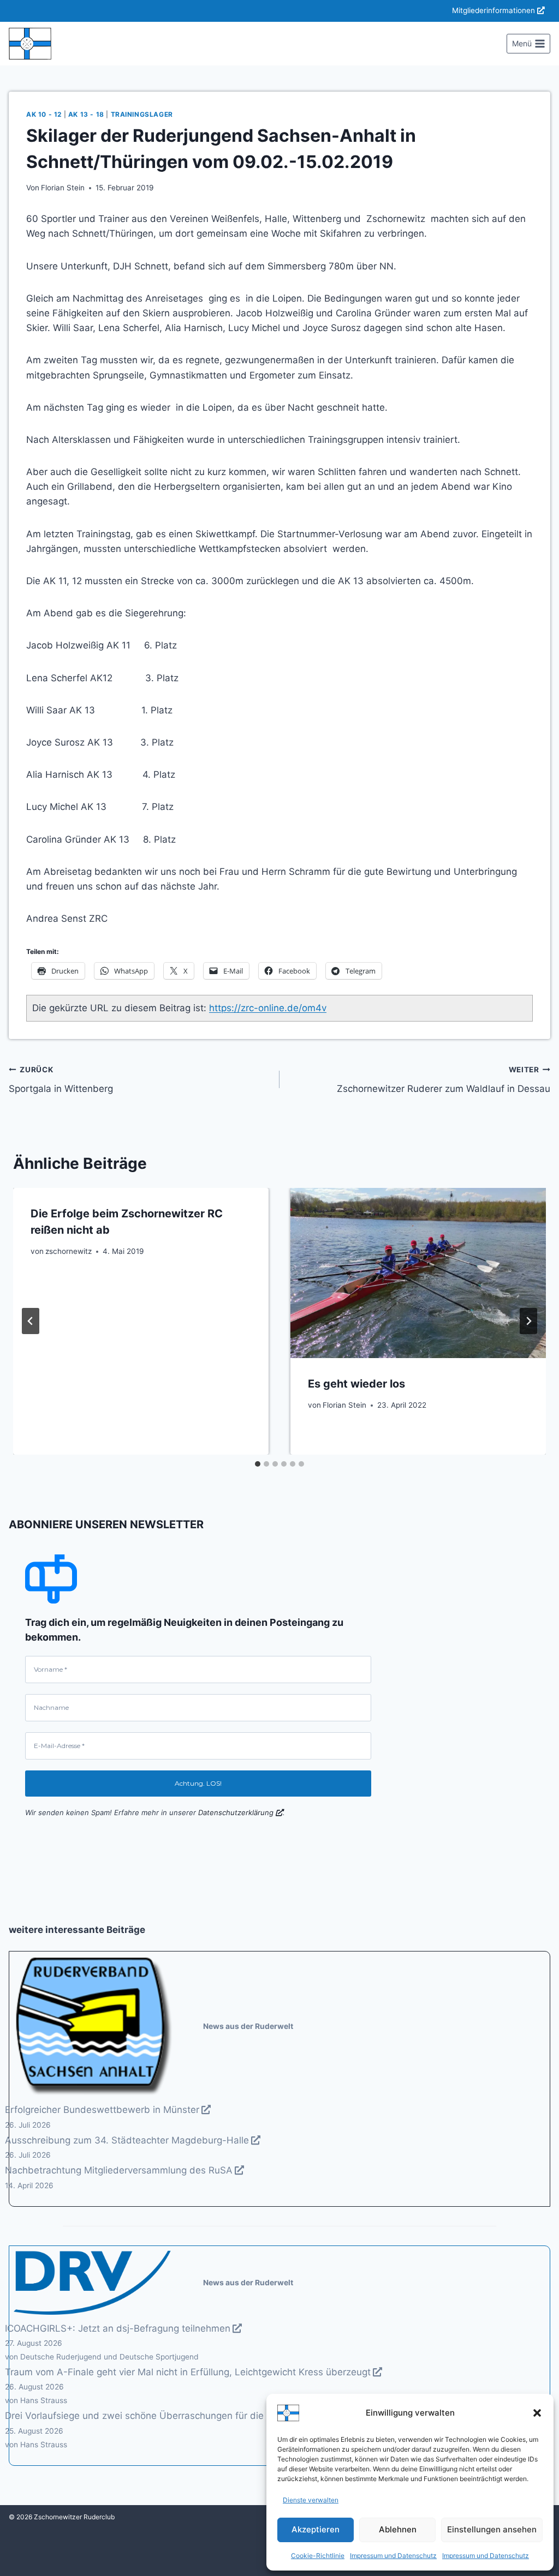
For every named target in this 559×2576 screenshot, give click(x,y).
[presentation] (418, 1273)
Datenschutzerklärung (236, 1812)
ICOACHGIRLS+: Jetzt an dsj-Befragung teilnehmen (118, 2328)
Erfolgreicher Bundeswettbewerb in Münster (102, 2110)
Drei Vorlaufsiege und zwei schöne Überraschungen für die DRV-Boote (160, 2416)
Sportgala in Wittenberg (61, 1080)
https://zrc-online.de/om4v (268, 1008)
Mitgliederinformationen (493, 10)
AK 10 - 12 (44, 114)
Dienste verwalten (311, 2500)
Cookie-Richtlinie (318, 2556)
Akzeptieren (316, 2529)
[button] (537, 2413)
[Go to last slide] (31, 1321)
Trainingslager (142, 114)
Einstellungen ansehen (492, 2529)
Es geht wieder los (356, 1384)
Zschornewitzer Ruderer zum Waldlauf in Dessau (444, 1080)
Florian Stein (63, 188)
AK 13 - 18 (86, 114)
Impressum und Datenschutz (393, 2556)
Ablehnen (398, 2529)
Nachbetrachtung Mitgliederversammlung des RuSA (119, 2170)
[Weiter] (528, 1321)
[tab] (258, 1464)
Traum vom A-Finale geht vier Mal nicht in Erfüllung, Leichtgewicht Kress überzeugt (188, 2372)
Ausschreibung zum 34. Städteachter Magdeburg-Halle (127, 2140)
